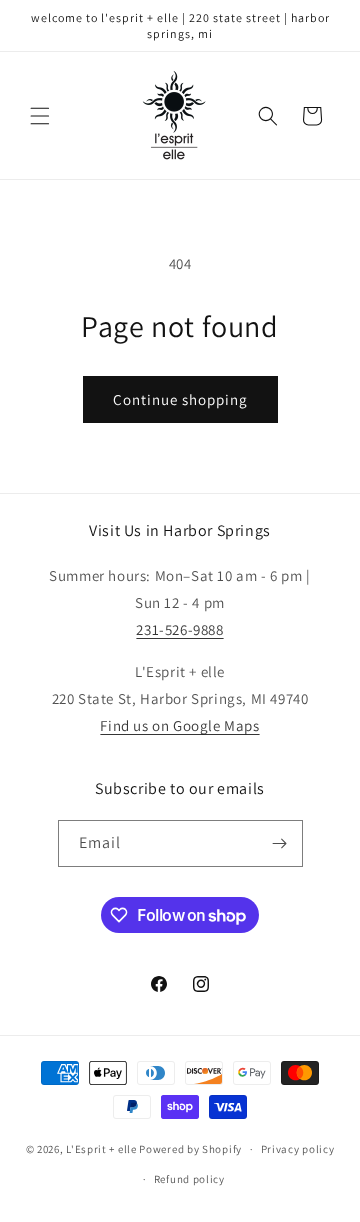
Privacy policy (298, 1149)
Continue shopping (180, 399)
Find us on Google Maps (179, 725)
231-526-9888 (179, 629)
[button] (40, 116)
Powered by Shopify (190, 1149)
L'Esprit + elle (101, 1149)
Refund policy (189, 1179)
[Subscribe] (280, 843)
